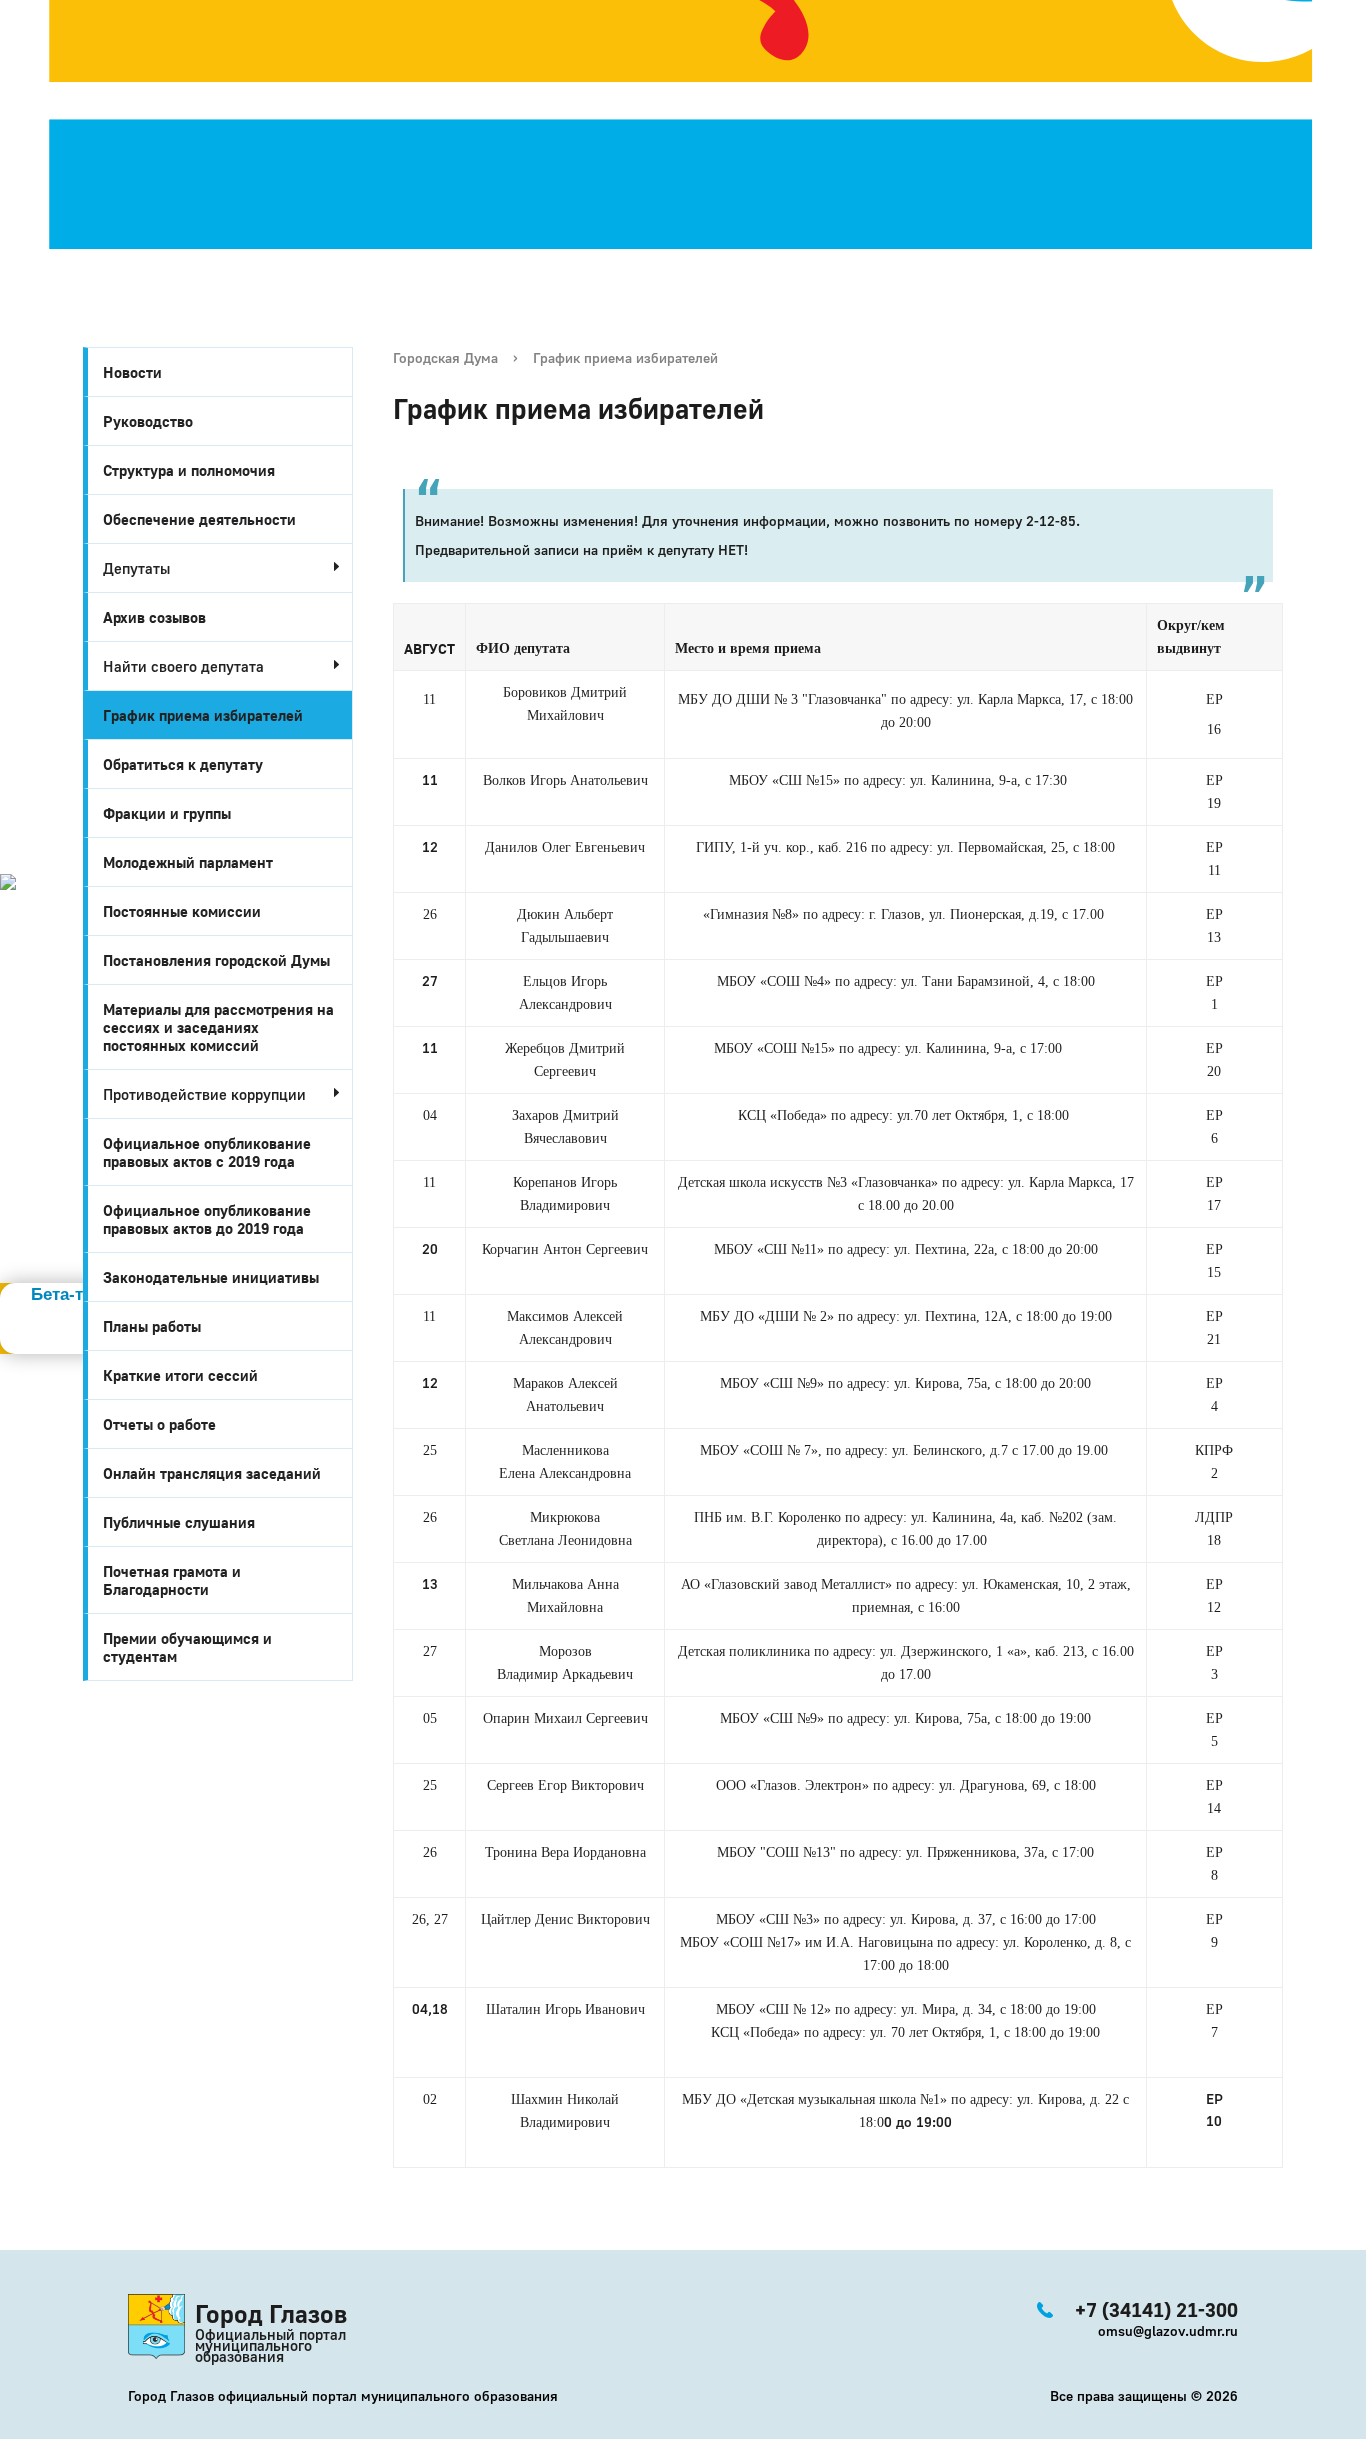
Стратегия (51, 946)
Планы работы (152, 1326)
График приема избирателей (203, 715)
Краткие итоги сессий (180, 1375)
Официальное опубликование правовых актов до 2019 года (207, 1219)
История (38, 902)
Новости (132, 372)
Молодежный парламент (188, 862)
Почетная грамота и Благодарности (172, 1580)
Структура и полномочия (189, 470)
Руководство (148, 421)
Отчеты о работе (159, 1424)
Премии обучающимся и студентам (187, 1647)
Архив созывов (154, 617)
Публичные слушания (179, 1522)
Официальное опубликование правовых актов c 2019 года (207, 1152)
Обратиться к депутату (183, 764)
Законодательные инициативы (211, 1277)
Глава (25, 1034)
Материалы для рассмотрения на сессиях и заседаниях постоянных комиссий (218, 1027)
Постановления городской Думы (216, 960)
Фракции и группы (167, 813)
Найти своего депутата (183, 666)
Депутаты (136, 568)
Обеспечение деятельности (199, 519)
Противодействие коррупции (204, 1094)
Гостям (31, 968)
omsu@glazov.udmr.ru (1168, 2330)
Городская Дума (445, 357)
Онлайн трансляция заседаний (212, 1473)
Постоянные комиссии (182, 911)
